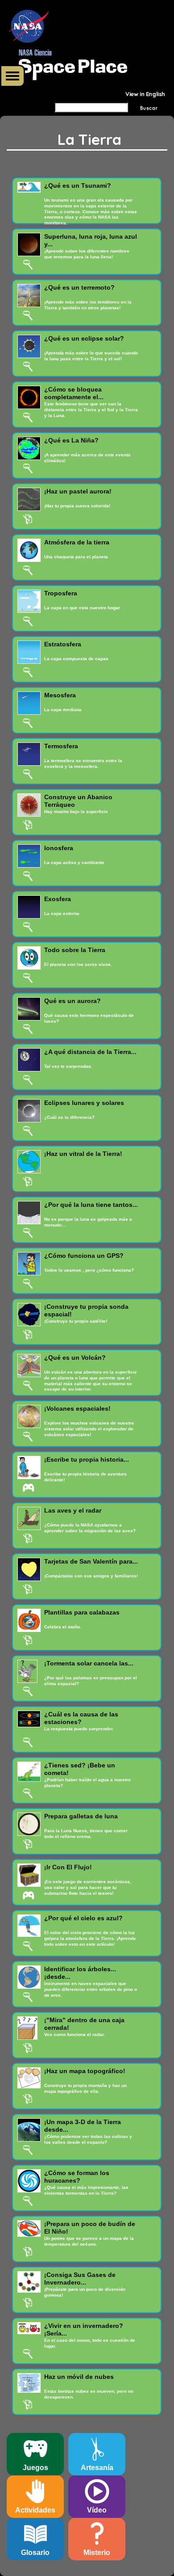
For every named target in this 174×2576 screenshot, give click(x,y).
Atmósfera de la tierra (77, 542)
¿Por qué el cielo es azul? (83, 1918)
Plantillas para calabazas (82, 1612)
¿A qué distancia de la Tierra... (90, 1052)
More (12, 76)
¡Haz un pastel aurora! (78, 491)
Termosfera (61, 746)
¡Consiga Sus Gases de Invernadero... (80, 2279)
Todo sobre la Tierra (75, 950)
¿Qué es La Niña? (71, 440)
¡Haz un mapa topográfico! (85, 2071)
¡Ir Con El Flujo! (68, 1867)
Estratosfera (63, 644)
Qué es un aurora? (72, 1001)
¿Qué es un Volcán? (75, 1358)
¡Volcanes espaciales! (77, 1408)
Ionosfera (59, 848)
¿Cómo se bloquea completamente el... (74, 393)
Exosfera (58, 899)
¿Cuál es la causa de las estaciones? (81, 1718)
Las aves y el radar (73, 1510)
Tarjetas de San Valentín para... (91, 1561)
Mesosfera (60, 695)
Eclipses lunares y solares (84, 1103)
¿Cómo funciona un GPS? (84, 1256)
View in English (145, 94)
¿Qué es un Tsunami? (78, 186)
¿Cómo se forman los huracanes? (77, 2177)
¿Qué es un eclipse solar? (84, 338)
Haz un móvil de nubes (79, 2377)
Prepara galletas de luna (81, 1816)
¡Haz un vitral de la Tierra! (83, 1154)
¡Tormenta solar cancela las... (89, 1663)
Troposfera (61, 593)
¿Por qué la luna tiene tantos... (91, 1205)
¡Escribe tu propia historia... (87, 1459)
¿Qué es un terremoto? (79, 287)
